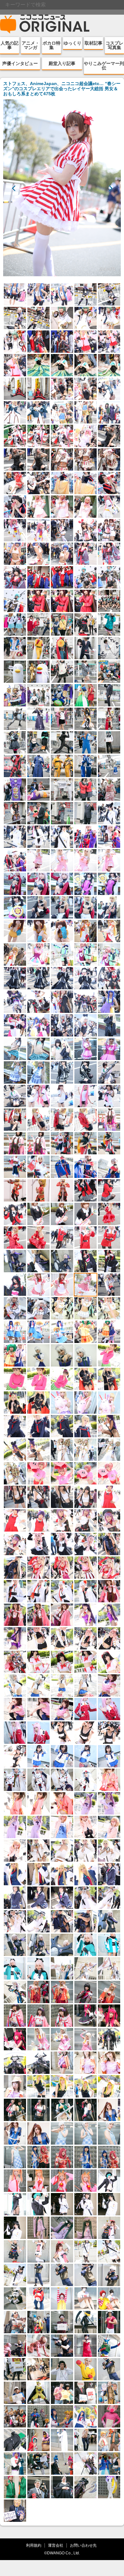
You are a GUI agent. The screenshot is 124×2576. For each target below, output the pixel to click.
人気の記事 (10, 45)
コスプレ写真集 (114, 45)
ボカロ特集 (52, 45)
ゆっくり (72, 43)
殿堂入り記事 (62, 63)
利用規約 (34, 2545)
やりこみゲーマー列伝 (104, 66)
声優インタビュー (20, 63)
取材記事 (93, 43)
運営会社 (56, 2545)
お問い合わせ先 (83, 2545)
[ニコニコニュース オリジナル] (45, 24)
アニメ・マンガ (31, 45)
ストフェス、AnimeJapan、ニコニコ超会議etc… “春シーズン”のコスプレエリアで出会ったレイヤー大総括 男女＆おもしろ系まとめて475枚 (62, 89)
